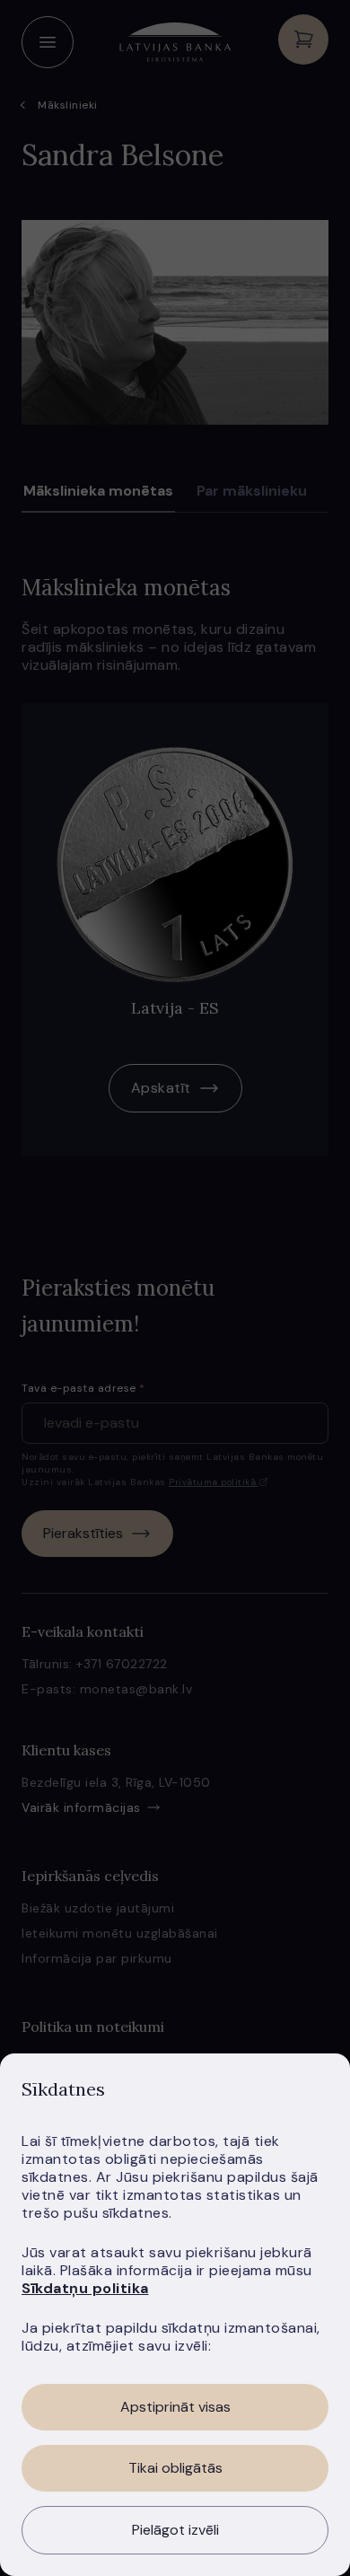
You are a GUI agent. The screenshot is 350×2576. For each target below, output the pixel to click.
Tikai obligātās (175, 2468)
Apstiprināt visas (175, 2407)
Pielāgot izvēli (175, 2530)
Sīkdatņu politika (85, 2288)
